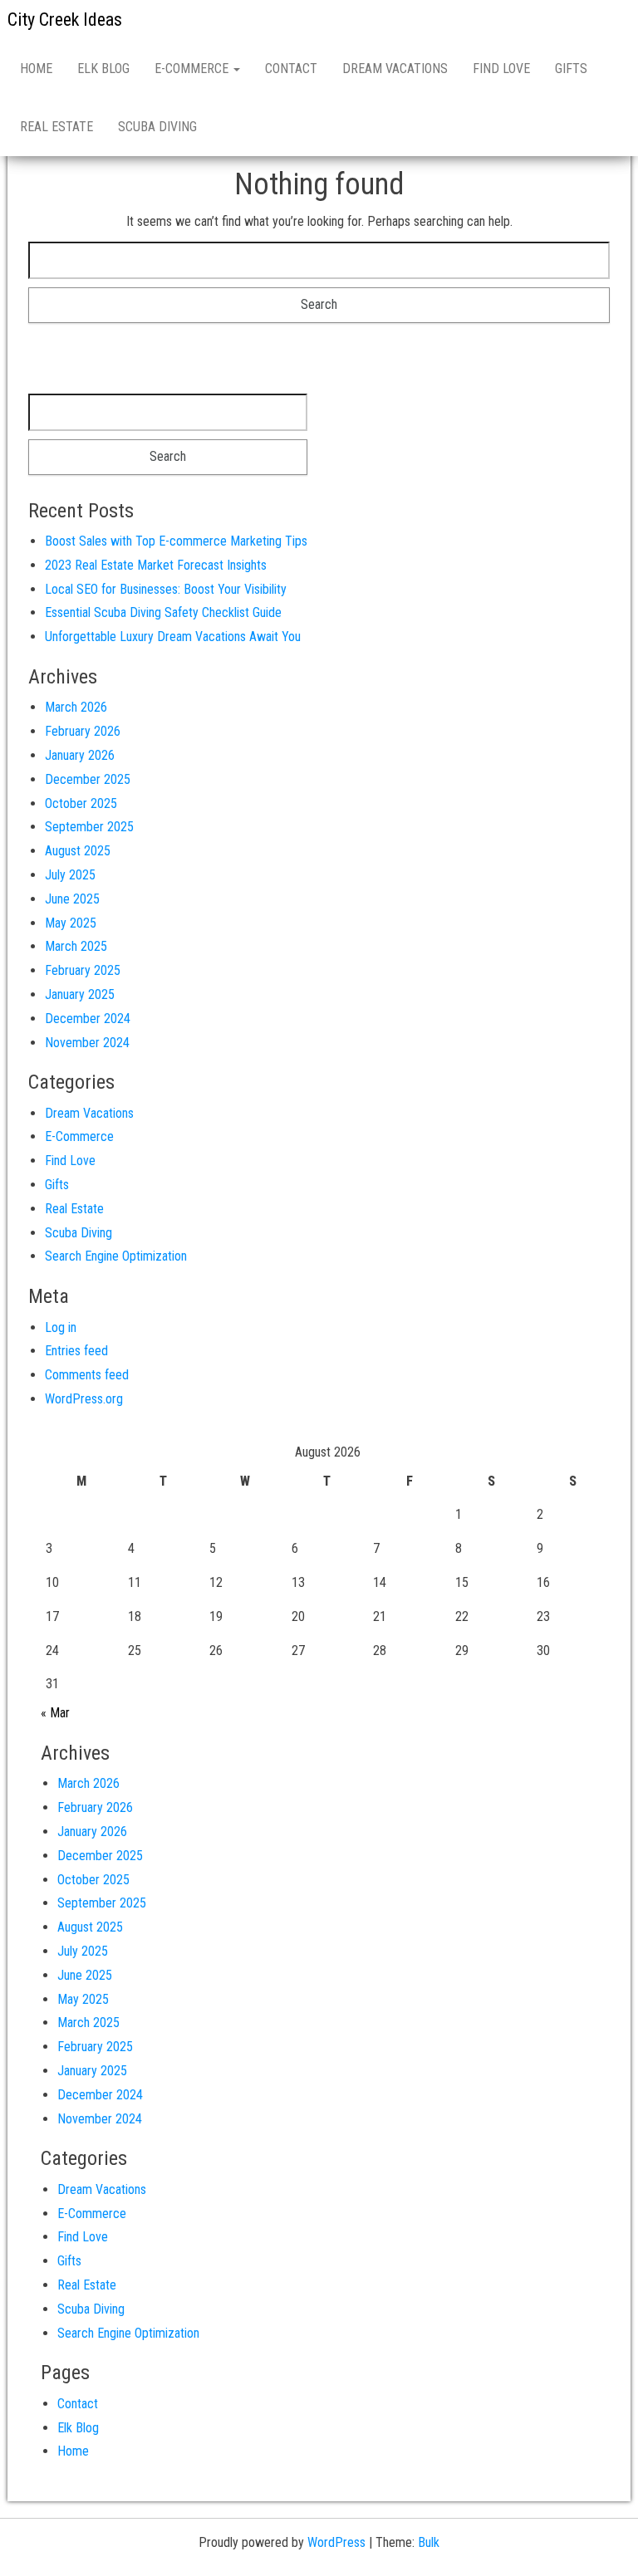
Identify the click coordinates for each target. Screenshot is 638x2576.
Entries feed (76, 1351)
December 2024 (88, 1019)
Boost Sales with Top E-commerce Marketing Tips (176, 541)
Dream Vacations (395, 69)
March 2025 (76, 946)
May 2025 (71, 923)
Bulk (429, 2542)
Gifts (571, 69)
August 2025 (78, 851)
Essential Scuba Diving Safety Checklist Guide (163, 612)
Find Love (501, 69)
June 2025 (72, 899)
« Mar (55, 1713)
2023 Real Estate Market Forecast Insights (156, 565)
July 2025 (70, 875)
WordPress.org (84, 1399)
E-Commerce (193, 69)
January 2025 (80, 994)
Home (36, 69)
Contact (291, 69)
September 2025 (89, 827)
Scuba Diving (157, 127)
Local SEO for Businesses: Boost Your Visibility (166, 589)
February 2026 (83, 731)
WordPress (336, 2542)
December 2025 (88, 779)
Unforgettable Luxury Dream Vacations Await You (173, 637)
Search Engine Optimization (116, 1256)
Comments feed (87, 1375)
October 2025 (81, 803)
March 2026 (76, 707)
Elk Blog (103, 69)
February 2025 (83, 970)
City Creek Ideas (65, 20)
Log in (61, 1327)
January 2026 (80, 755)
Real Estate (56, 127)
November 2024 (87, 1043)
